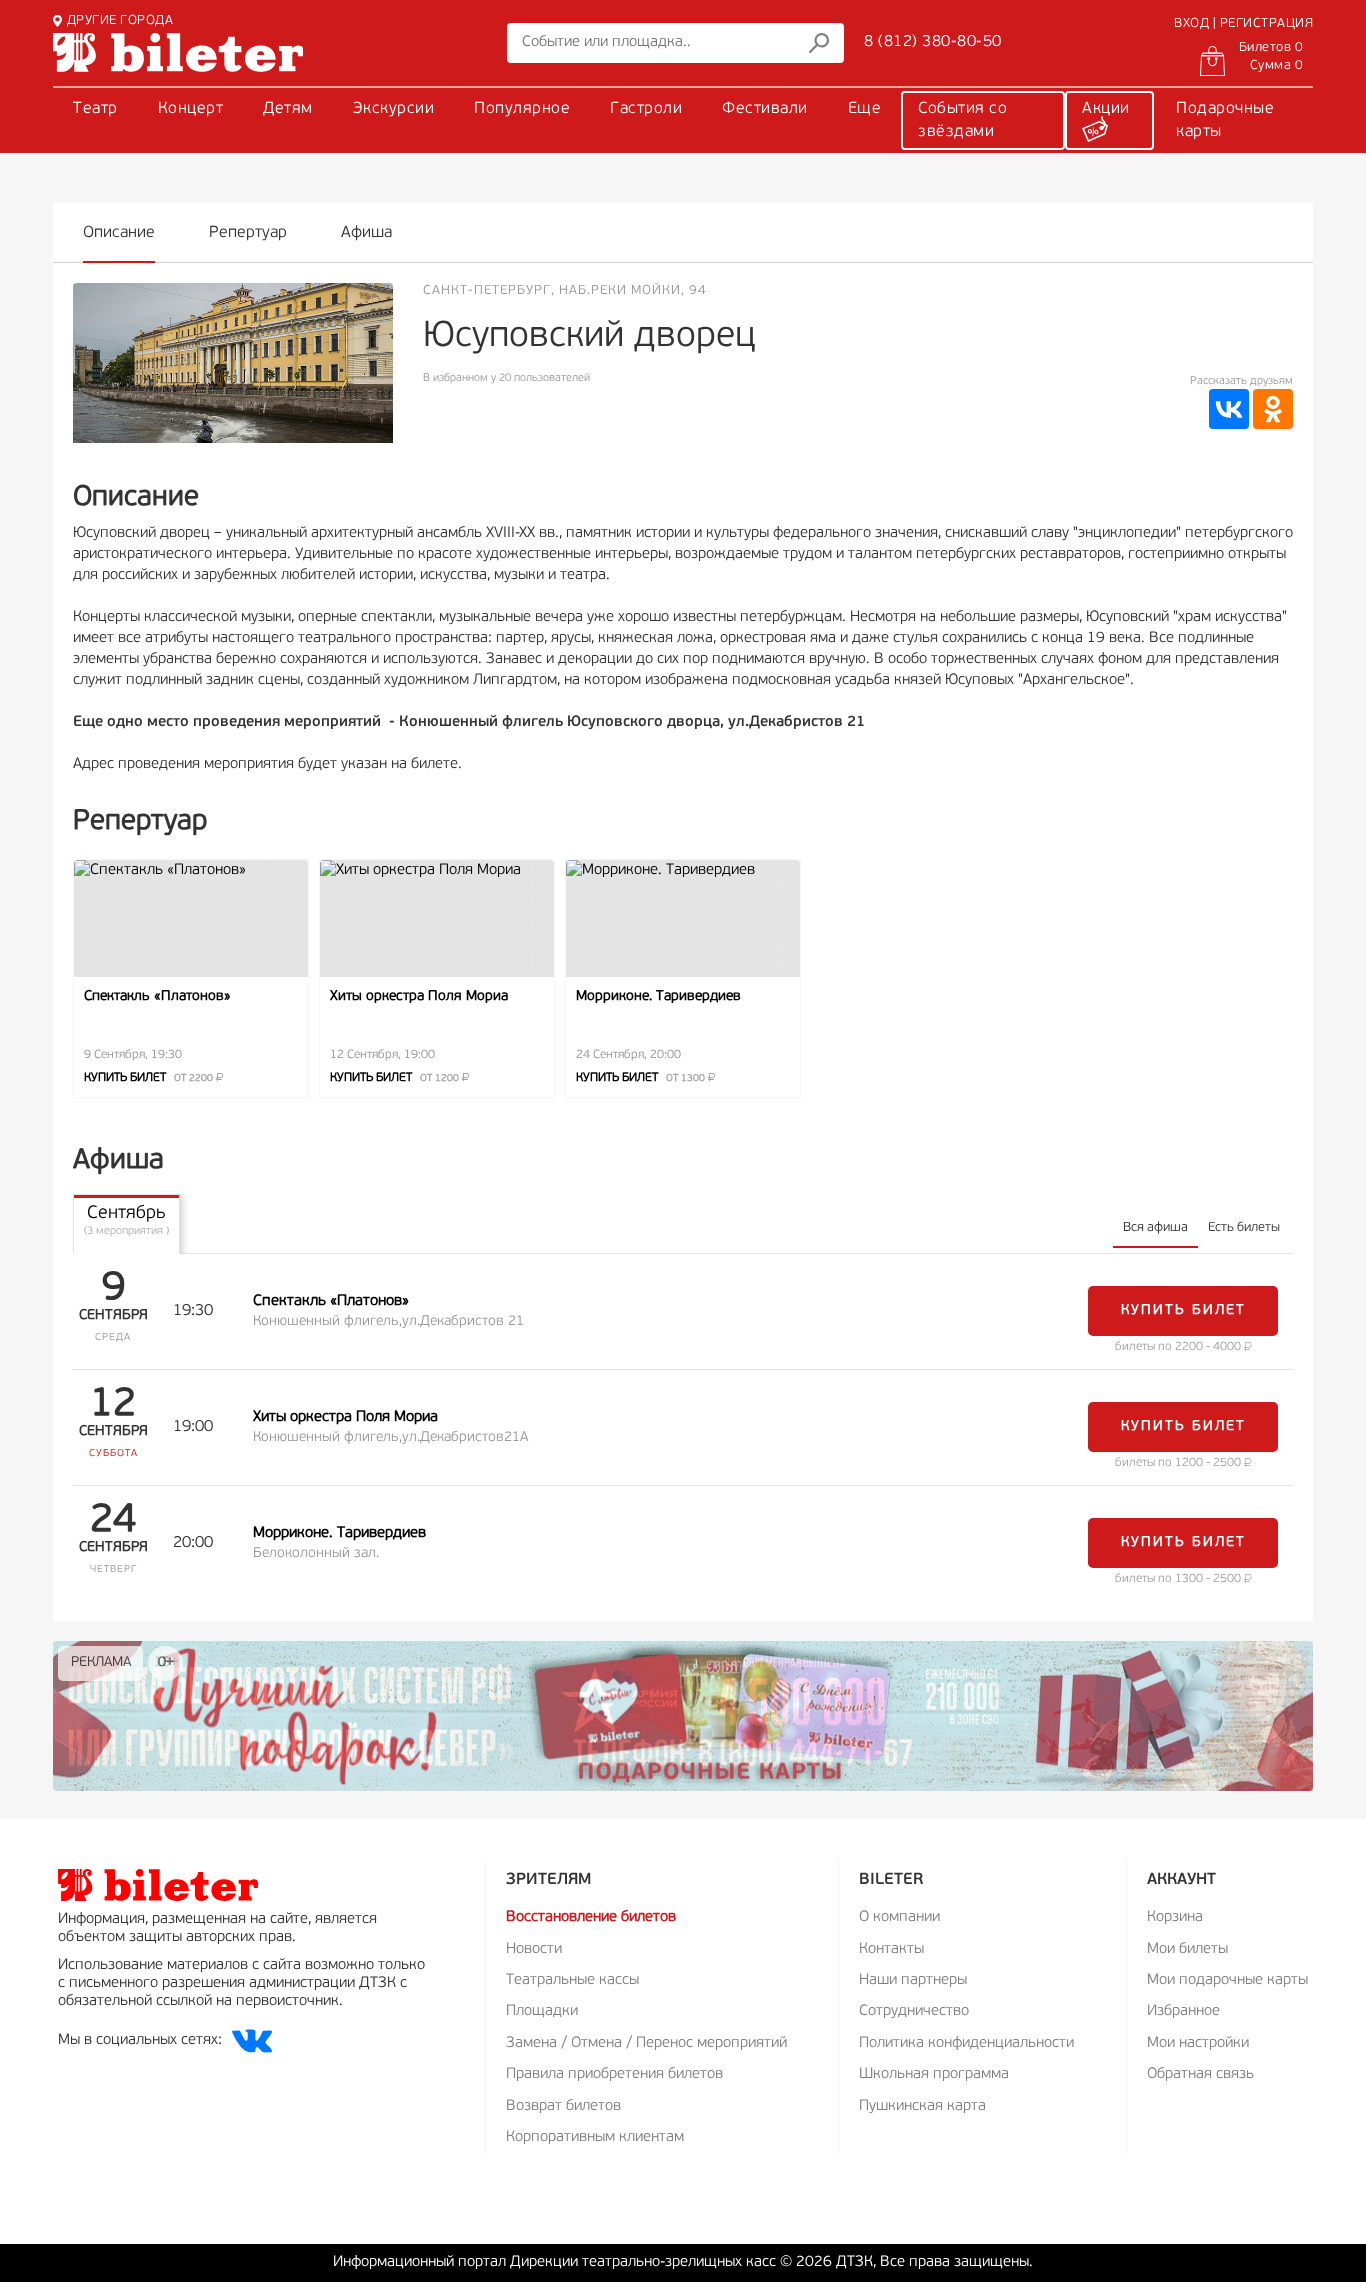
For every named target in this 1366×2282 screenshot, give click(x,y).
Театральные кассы (572, 1980)
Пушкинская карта (922, 2106)
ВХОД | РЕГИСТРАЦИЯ (1243, 23)
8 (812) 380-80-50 (933, 42)
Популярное (522, 109)
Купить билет (150, 1078)
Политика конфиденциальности (966, 2043)
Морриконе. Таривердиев (658, 996)
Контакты (891, 1949)
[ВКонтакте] (1229, 409)
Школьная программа (934, 2074)
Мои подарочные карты (1227, 1980)
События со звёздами (962, 120)
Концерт (191, 109)
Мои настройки (1198, 2043)
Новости (534, 1949)
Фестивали (765, 109)
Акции (1106, 109)
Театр (95, 109)
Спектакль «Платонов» (157, 996)
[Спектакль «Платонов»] (191, 918)
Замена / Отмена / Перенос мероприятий (646, 2043)
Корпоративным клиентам (595, 2137)
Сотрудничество (914, 2011)
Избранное (1183, 2011)
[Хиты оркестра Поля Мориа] (437, 918)
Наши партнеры (913, 1980)
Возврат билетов (563, 2106)
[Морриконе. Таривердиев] (683, 918)
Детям (288, 109)
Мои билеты (1187, 1949)
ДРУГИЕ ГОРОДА (120, 20)
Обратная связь (1200, 2074)
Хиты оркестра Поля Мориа (419, 996)
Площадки (542, 2011)
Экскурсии (394, 109)
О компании (899, 1917)
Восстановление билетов (591, 1917)
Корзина (1175, 1917)
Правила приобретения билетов (614, 2074)
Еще (865, 109)
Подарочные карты (1225, 120)
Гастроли (646, 109)
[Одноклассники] (1273, 409)
